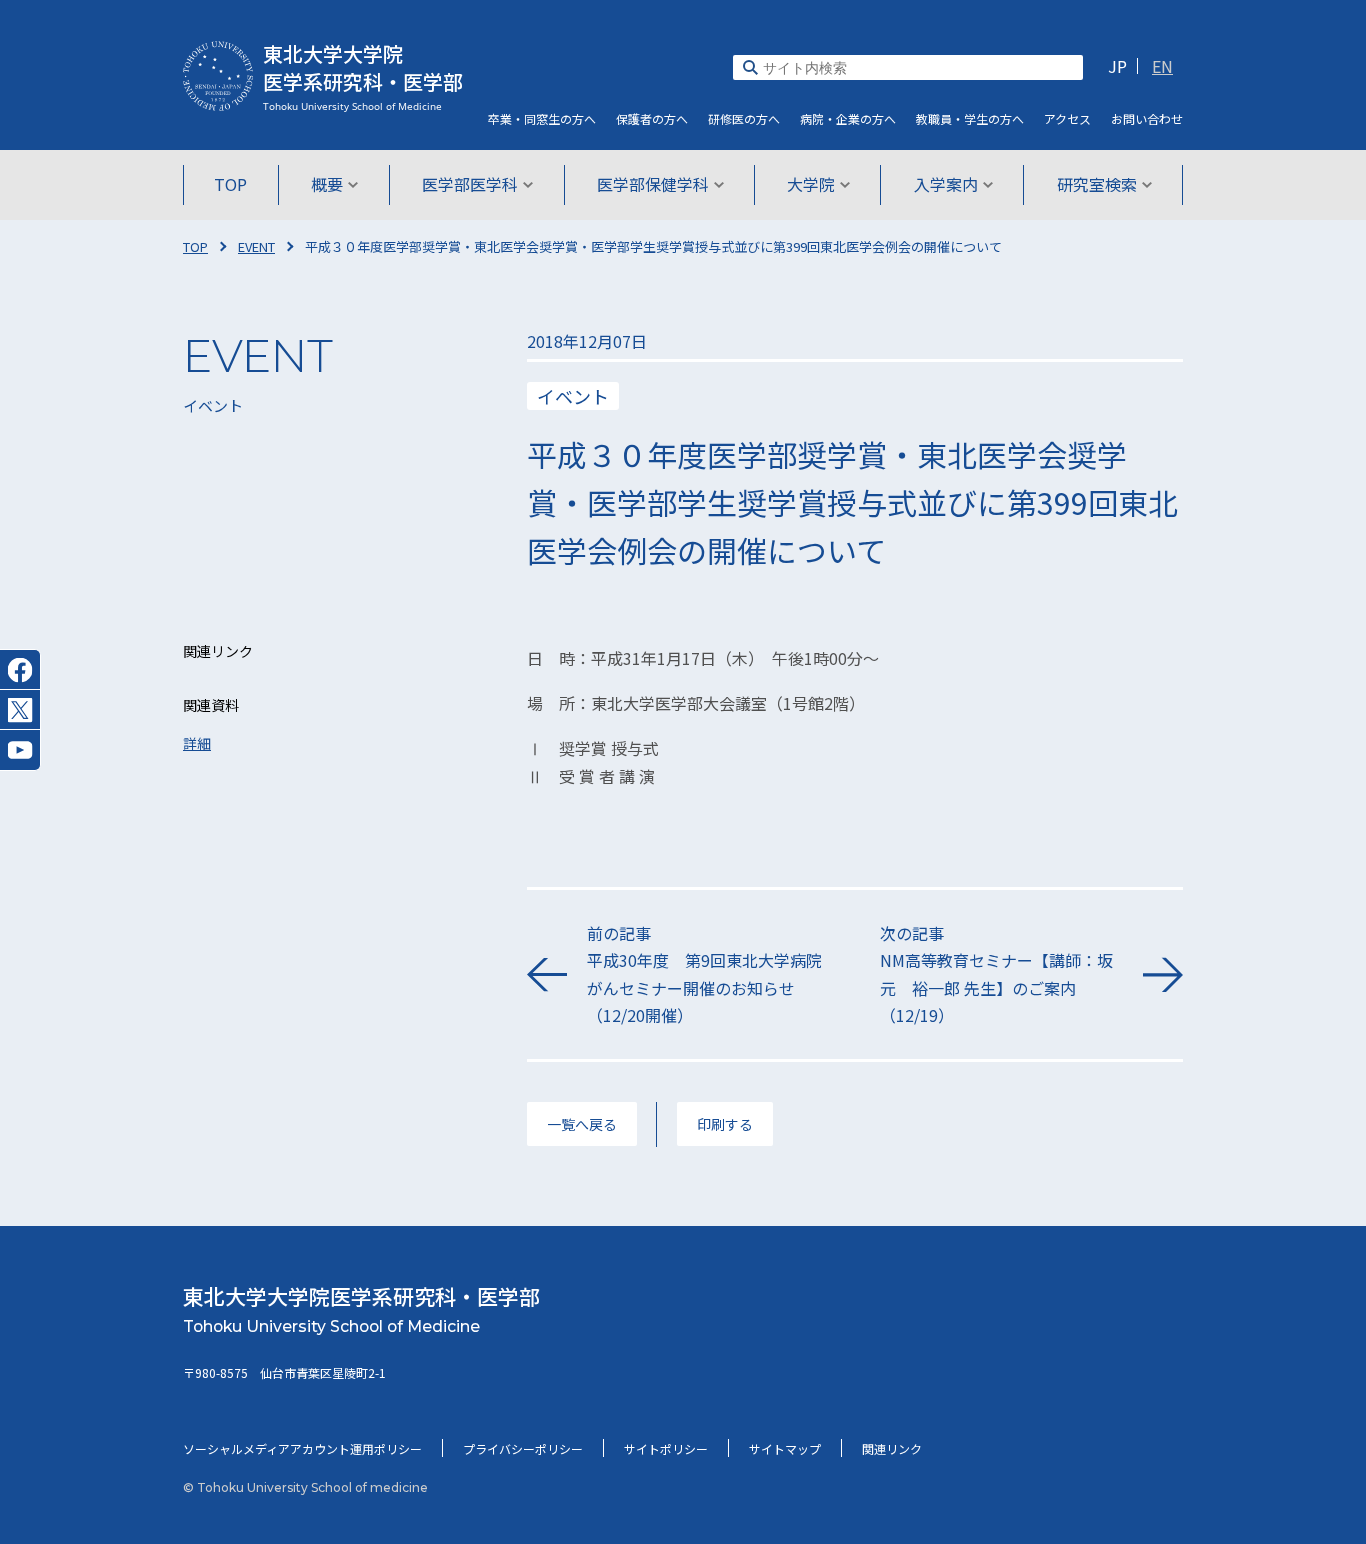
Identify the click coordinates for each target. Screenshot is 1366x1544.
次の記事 (996, 974)
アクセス (1067, 118)
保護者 (652, 118)
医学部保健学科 (653, 184)
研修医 (744, 118)
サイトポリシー (666, 1448)
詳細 (197, 743)
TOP (230, 184)
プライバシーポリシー (523, 1448)
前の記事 (704, 974)
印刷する (725, 1124)
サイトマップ (785, 1448)
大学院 (811, 184)
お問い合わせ (1147, 118)
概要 (327, 184)
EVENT (256, 246)
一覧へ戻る (582, 1124)
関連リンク (892, 1448)
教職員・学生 (970, 118)
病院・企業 (848, 118)
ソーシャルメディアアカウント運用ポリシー (302, 1448)
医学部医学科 (470, 184)
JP (1117, 66)
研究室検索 (1097, 184)
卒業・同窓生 (542, 118)
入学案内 (946, 184)
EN (1162, 66)
